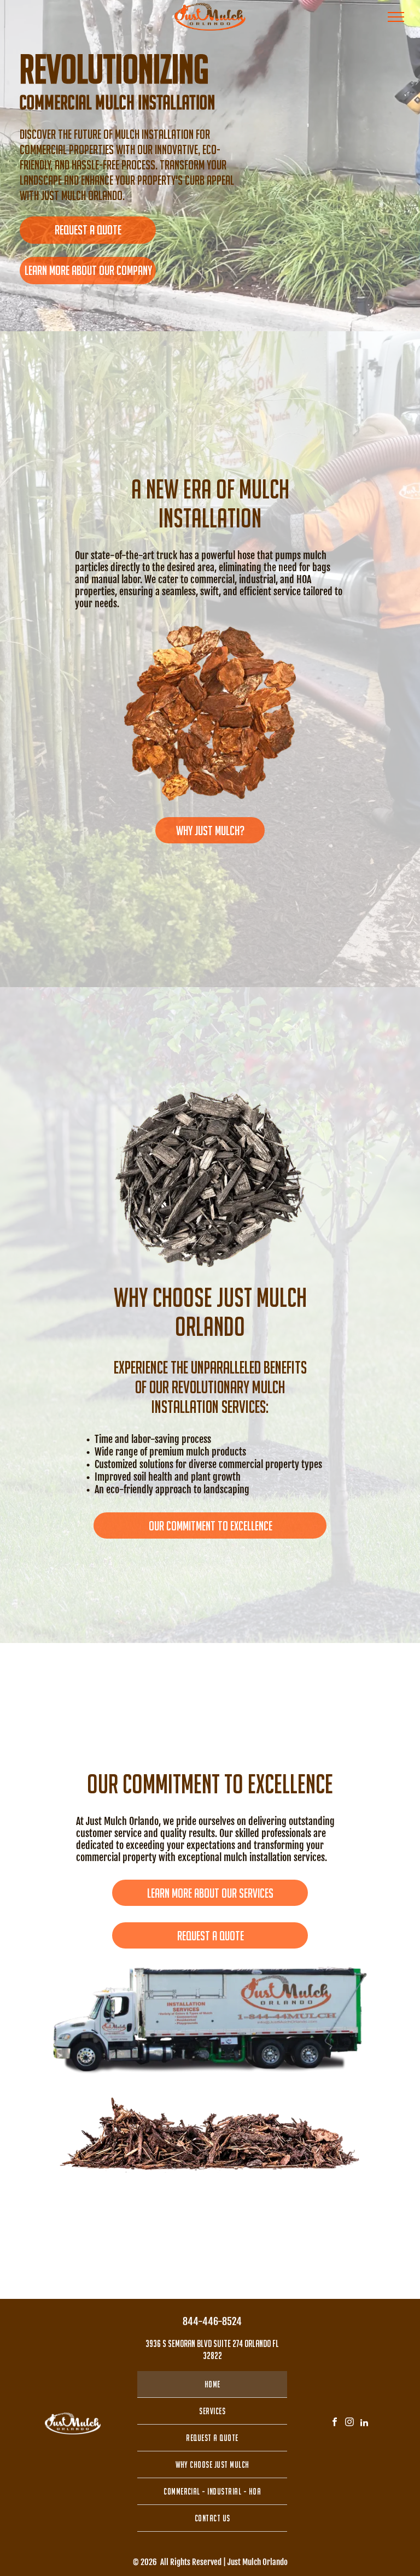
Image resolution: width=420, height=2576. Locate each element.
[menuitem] (212, 2384)
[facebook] (335, 2424)
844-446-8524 (212, 2321)
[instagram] (349, 2424)
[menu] (396, 17)
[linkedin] (364, 2424)
